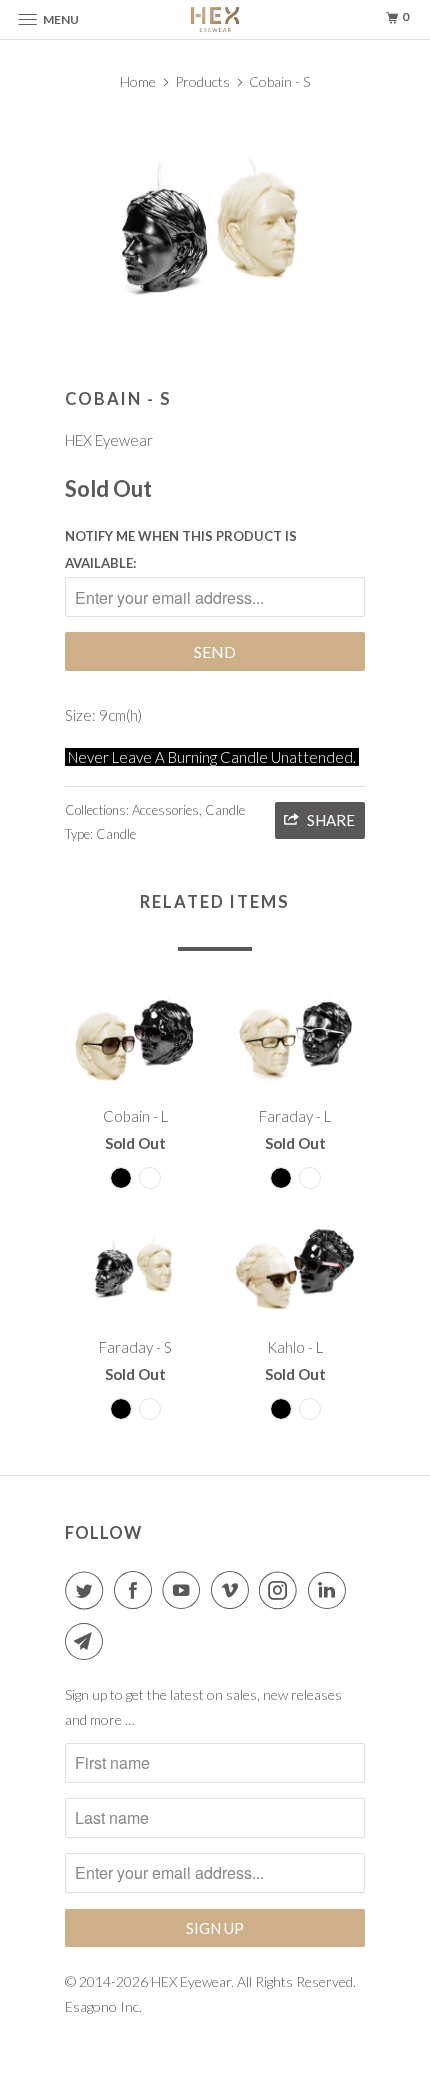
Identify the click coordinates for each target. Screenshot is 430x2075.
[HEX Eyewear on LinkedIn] (331, 1590)
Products (202, 81)
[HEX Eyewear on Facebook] (137, 1590)
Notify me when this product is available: (181, 549)
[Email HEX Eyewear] (88, 1641)
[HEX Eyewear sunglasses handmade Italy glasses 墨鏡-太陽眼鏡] (215, 230)
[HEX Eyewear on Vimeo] (234, 1590)
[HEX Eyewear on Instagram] (282, 1590)
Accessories (165, 810)
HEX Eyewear (109, 440)
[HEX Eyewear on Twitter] (88, 1590)
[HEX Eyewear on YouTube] (185, 1590)
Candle (225, 810)
